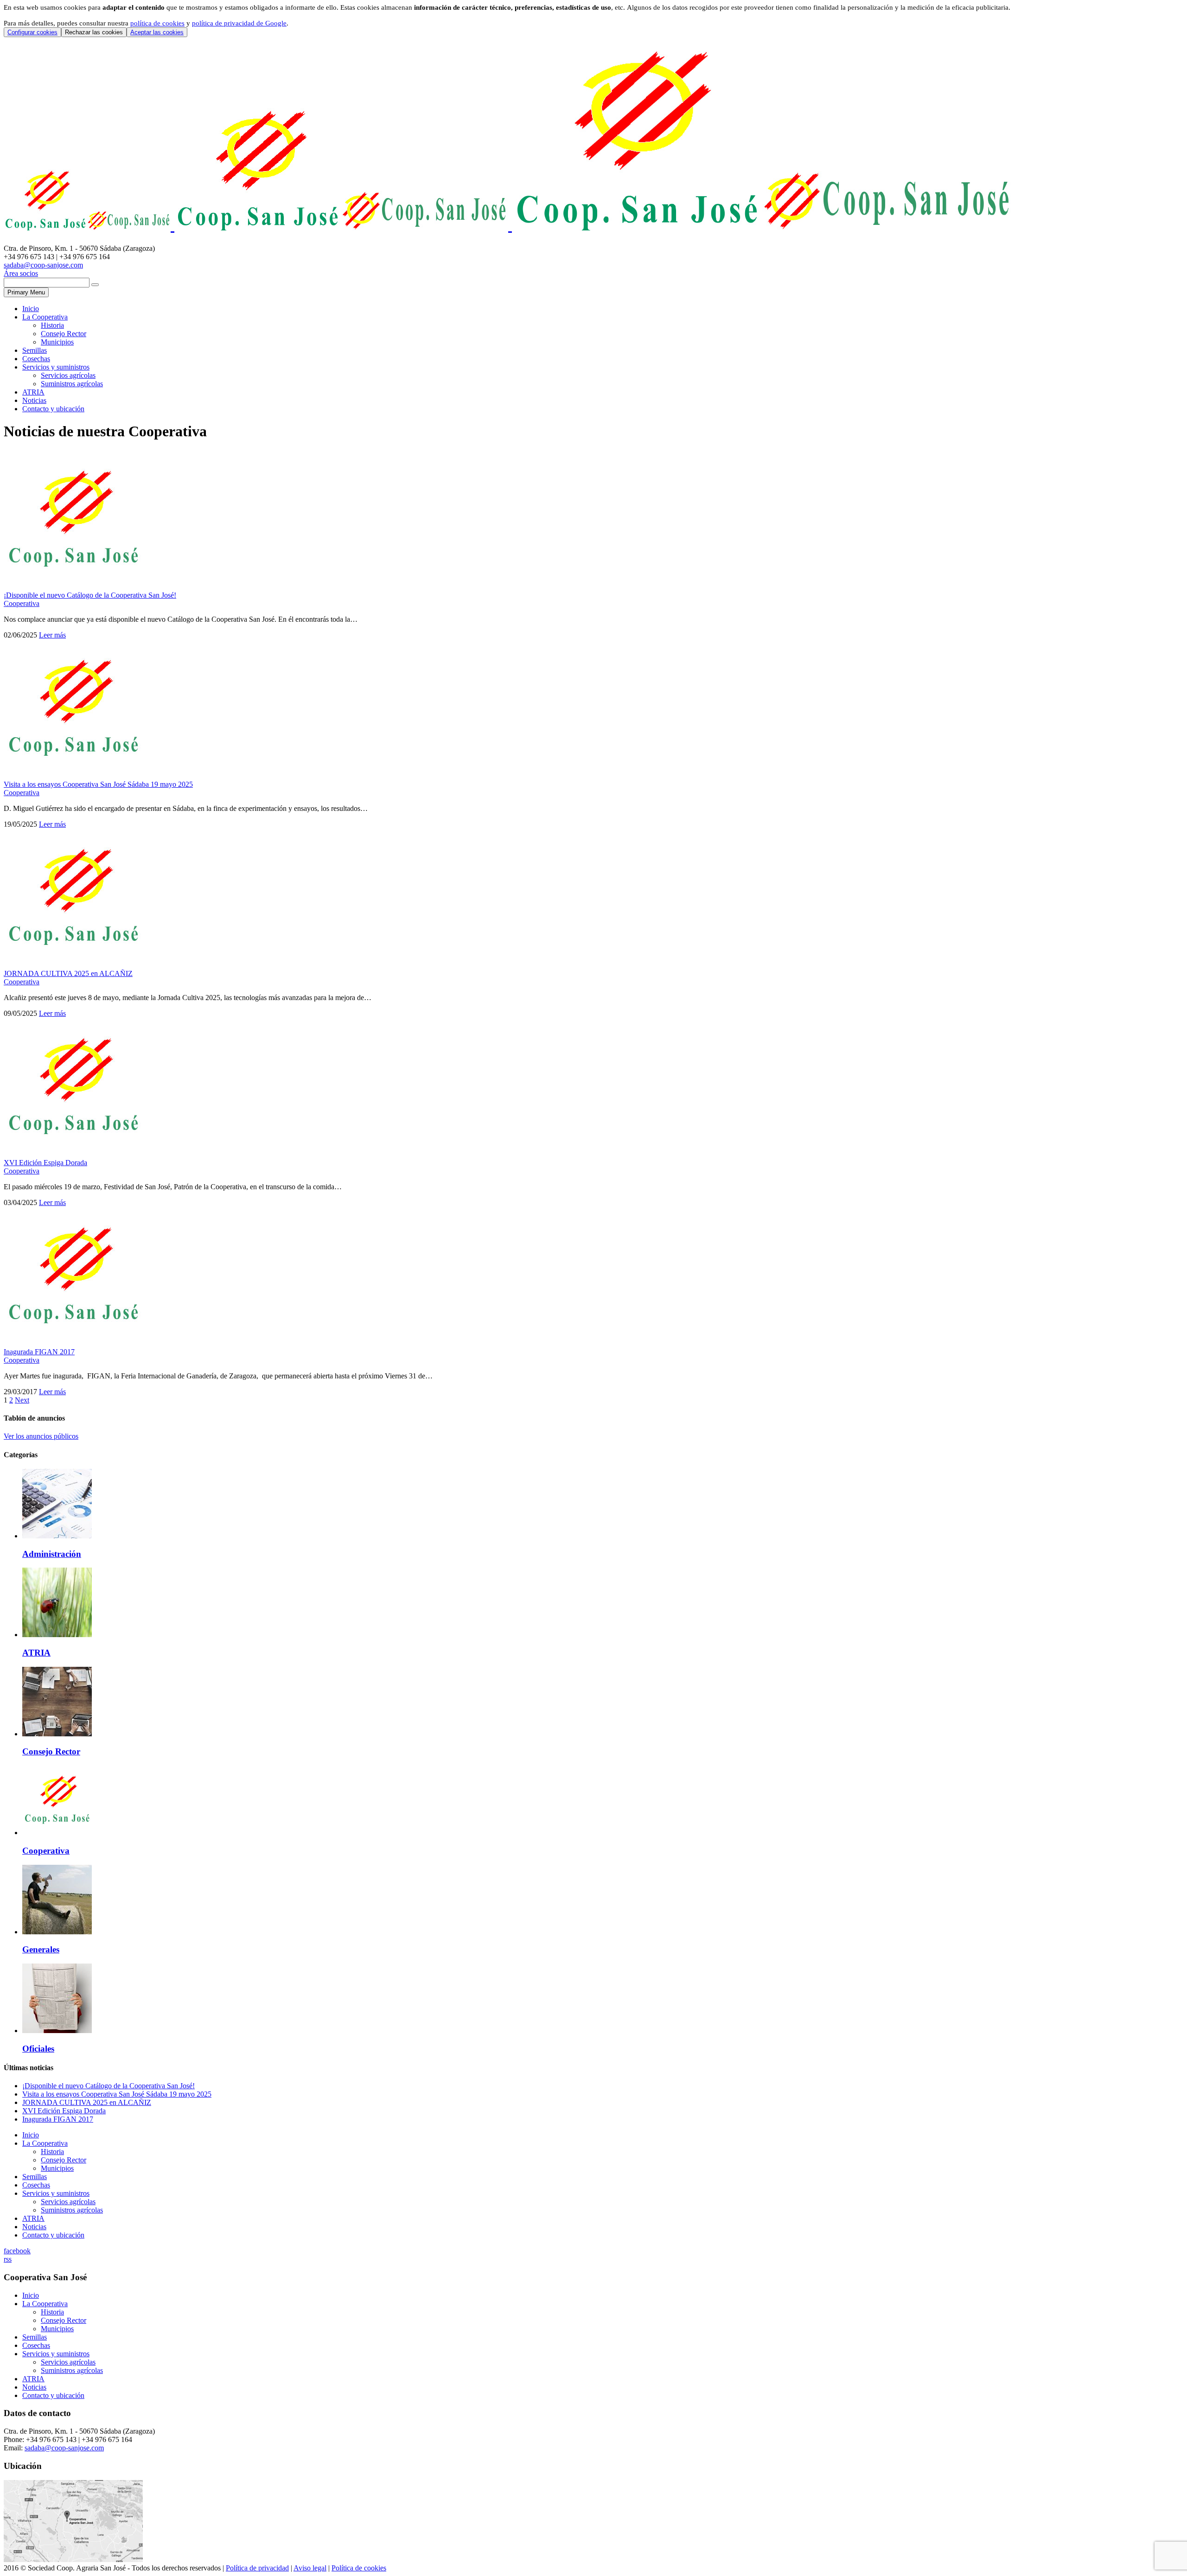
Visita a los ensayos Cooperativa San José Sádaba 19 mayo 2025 (98, 784)
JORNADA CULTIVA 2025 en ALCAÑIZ (68, 973)
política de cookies (157, 23)
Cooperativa (22, 603)
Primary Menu (26, 292)
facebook (17, 2251)
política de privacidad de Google (239, 23)
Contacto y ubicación (53, 409)
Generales (41, 1949)
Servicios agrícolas (68, 375)
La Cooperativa (45, 317)
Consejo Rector (64, 334)
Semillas (35, 350)
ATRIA (33, 392)
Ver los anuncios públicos (41, 1436)
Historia (52, 325)
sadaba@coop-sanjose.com (43, 265)
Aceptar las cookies (157, 32)
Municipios (57, 342)
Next (22, 1400)
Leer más (52, 635)
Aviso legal (310, 2568)
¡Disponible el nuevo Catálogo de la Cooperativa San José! (90, 595)
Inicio (31, 309)
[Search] (95, 285)
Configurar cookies (32, 32)
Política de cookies (359, 2568)
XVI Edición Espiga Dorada (45, 1163)
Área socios (21, 273)
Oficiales (38, 2049)
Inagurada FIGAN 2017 (39, 1352)
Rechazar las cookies (94, 32)
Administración (52, 1554)
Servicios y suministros (56, 367)
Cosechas (36, 359)
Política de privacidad (257, 2568)
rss (8, 2259)
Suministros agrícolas (72, 384)
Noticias (34, 400)
